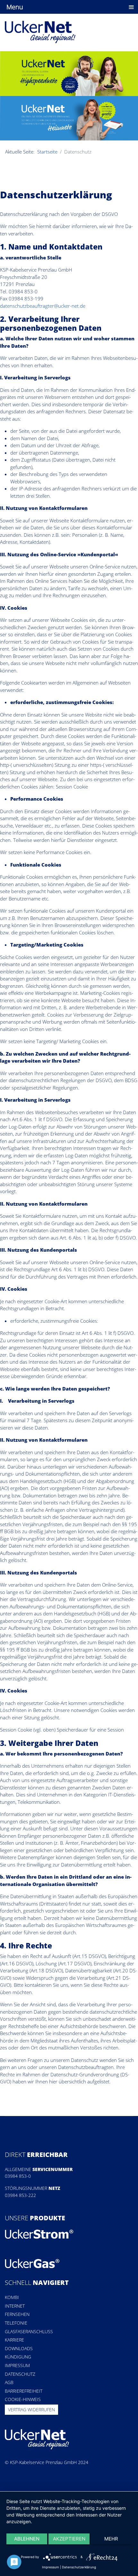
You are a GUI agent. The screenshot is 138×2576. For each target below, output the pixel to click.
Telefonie (16, 2323)
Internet (15, 2306)
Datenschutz (20, 2374)
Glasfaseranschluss (29, 2331)
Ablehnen (27, 2539)
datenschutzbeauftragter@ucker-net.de (43, 306)
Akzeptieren (69, 2539)
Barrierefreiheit (24, 2391)
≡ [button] (131, 7)
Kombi (12, 2297)
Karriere (14, 2340)
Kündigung (18, 2357)
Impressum (17, 2365)
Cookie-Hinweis (23, 2399)
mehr (111, 2539)
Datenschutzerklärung (79, 2567)
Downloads (19, 2348)
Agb (9, 2382)
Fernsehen (17, 2314)
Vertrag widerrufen (31, 2410)
